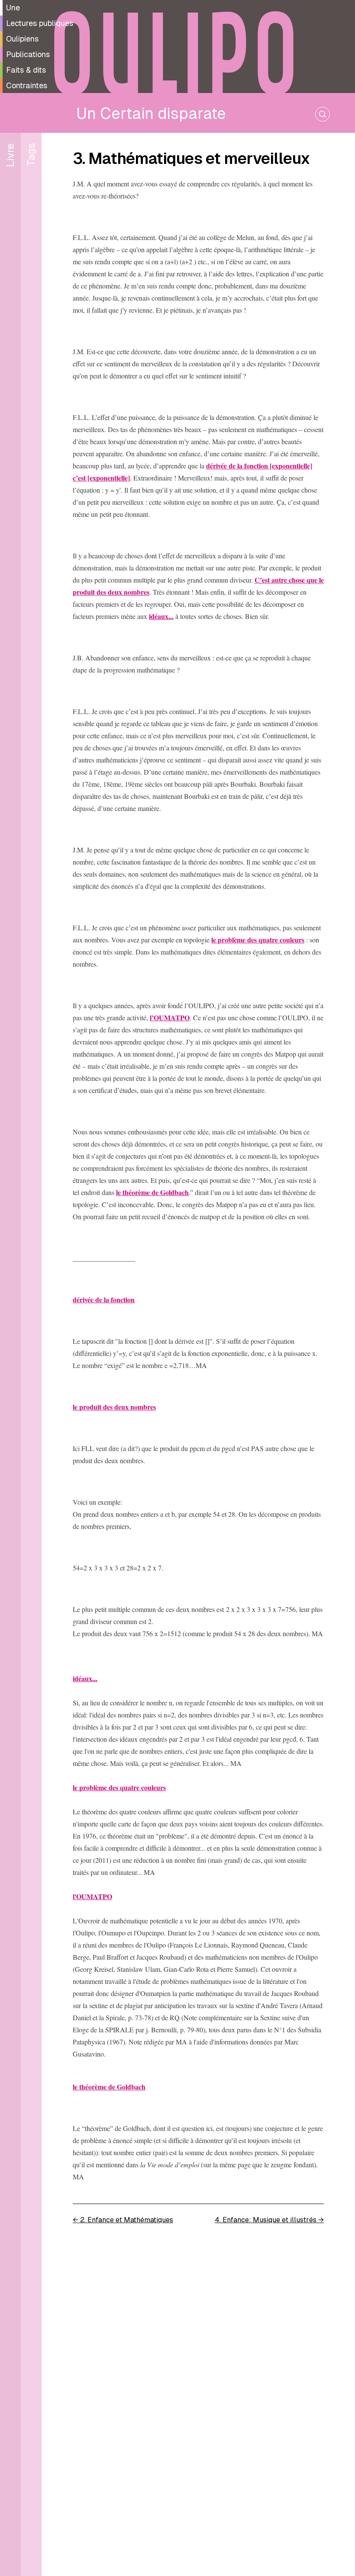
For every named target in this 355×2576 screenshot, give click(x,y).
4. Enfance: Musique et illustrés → (269, 2220)
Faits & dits (26, 70)
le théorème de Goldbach (152, 1192)
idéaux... (161, 616)
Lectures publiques (40, 23)
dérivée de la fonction (104, 1299)
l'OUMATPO (92, 1896)
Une (13, 8)
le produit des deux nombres (114, 1407)
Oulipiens (22, 39)
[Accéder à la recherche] (323, 114)
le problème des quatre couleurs (258, 940)
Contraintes (27, 85)
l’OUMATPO (170, 1017)
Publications (28, 54)
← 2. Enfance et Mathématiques (123, 2220)
